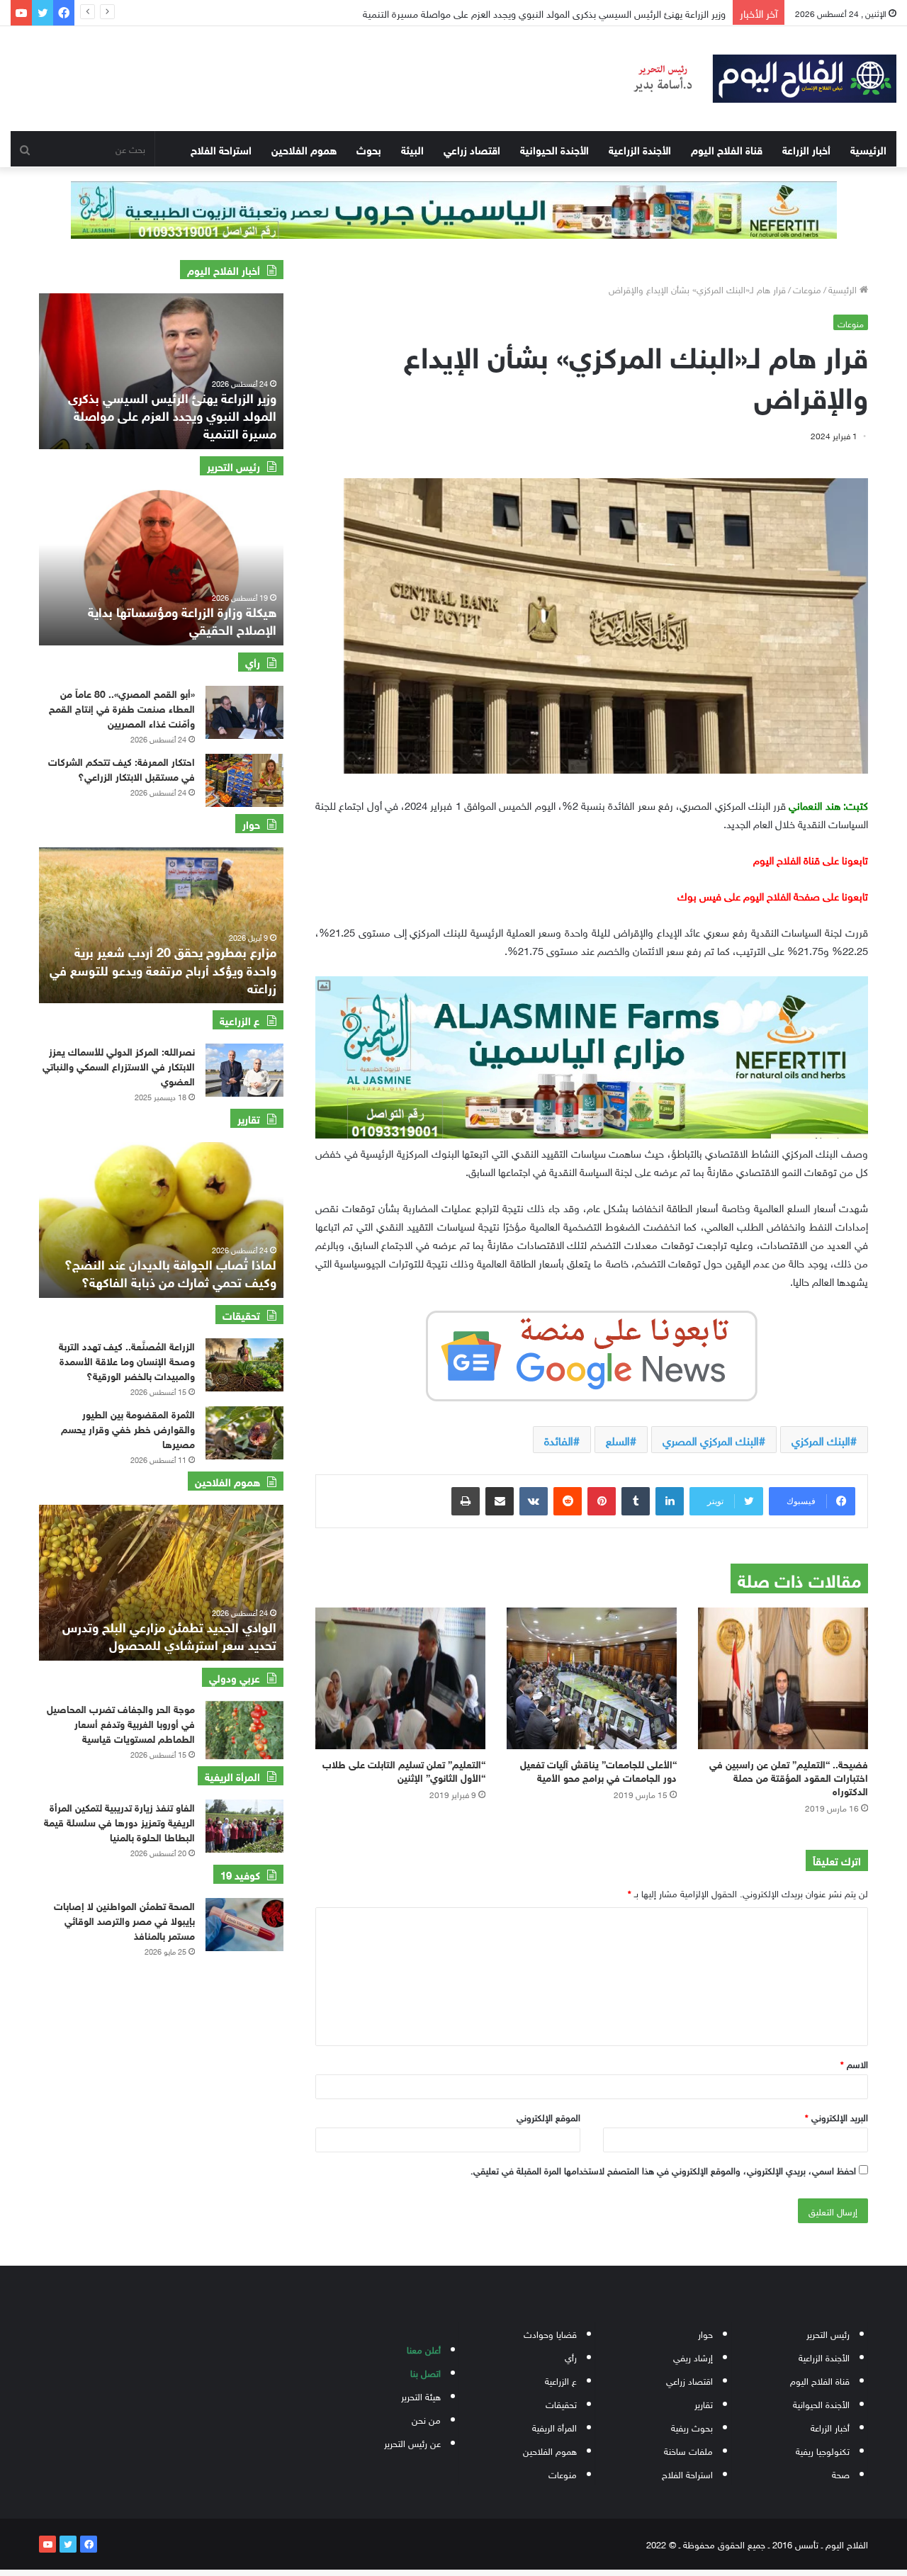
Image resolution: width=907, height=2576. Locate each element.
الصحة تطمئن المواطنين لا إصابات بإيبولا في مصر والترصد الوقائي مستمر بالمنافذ (124, 1920)
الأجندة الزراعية (640, 149)
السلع (618, 1440)
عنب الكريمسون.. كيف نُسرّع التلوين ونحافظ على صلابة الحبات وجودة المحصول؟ (567, 12)
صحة (841, 2474)
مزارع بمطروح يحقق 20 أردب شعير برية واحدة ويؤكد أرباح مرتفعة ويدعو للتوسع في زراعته (163, 968)
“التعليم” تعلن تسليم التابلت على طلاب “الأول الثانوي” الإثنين (404, 1770)
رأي (571, 2357)
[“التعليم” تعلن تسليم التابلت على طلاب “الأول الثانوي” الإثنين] (400, 1678)
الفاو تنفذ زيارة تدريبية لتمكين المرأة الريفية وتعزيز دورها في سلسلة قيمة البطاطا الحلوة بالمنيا (119, 1821)
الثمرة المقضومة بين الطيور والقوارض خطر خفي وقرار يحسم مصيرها (128, 1428)
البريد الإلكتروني (836, 2117)
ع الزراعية (561, 2380)
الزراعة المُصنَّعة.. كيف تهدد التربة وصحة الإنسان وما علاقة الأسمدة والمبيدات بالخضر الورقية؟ (127, 1360)
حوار (705, 2333)
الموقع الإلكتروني (548, 2117)
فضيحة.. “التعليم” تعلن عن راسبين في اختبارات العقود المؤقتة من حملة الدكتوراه (789, 1776)
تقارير (704, 2403)
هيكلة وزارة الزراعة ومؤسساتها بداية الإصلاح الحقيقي (182, 620)
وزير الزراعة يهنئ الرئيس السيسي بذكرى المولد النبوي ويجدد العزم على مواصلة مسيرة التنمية (172, 414)
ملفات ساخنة (688, 2450)
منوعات (807, 289)
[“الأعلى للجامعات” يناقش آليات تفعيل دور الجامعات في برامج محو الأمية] (592, 1678)
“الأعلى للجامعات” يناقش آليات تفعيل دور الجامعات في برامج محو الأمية (598, 1770)
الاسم (854, 2063)
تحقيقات (561, 2403)
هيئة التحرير (421, 2396)
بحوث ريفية (692, 2427)
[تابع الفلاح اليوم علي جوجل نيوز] (592, 1353)
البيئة (412, 149)
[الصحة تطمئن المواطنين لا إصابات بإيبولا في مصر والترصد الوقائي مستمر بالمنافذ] (244, 1925)
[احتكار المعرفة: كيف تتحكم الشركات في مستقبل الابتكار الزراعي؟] (244, 780)
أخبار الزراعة (806, 149)
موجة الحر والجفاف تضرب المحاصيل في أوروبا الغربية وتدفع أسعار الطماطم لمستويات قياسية (121, 1723)
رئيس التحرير (828, 2333)
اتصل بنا (426, 2372)
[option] (161, 371)
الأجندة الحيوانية (554, 149)
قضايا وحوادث (550, 2333)
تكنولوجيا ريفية (823, 2450)
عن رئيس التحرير (412, 2442)
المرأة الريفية (554, 2427)
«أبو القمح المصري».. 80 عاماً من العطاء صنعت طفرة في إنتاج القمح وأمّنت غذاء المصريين (122, 707)
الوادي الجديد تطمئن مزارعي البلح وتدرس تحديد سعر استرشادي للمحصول (169, 1635)
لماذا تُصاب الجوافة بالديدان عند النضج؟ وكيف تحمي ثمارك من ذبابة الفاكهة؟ (170, 1272)
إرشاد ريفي (693, 2357)
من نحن (426, 2419)
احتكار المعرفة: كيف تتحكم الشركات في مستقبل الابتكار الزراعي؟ (122, 768)
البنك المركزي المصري (711, 1440)
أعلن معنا (424, 2349)
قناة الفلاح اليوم (727, 149)
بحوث (369, 149)
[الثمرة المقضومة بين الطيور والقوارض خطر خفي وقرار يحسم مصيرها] (244, 1433)
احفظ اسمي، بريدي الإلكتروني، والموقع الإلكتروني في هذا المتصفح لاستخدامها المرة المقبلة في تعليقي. (663, 2170)
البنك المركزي (821, 1440)
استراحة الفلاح (221, 149)
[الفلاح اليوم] (756, 79)
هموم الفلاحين (304, 149)
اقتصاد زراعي (472, 149)
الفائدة (559, 1440)
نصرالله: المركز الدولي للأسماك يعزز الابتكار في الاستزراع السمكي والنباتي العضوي (119, 1065)
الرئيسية (868, 149)
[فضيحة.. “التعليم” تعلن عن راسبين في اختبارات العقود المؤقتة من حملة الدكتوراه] (783, 1678)
